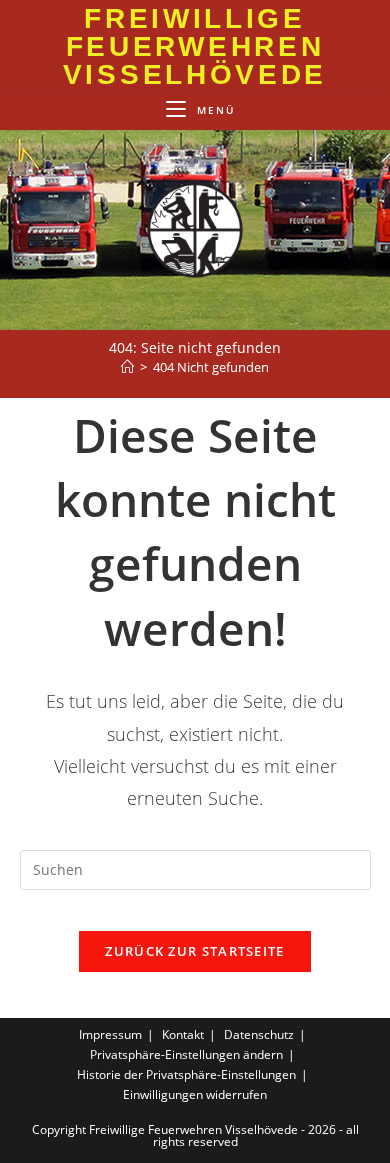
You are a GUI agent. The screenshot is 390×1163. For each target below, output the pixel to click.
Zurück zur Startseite (194, 951)
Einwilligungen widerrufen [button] (195, 1094)
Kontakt (183, 1034)
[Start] (127, 367)
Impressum (110, 1034)
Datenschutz (259, 1034)
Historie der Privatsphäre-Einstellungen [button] (186, 1074)
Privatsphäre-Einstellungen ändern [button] (186, 1054)
